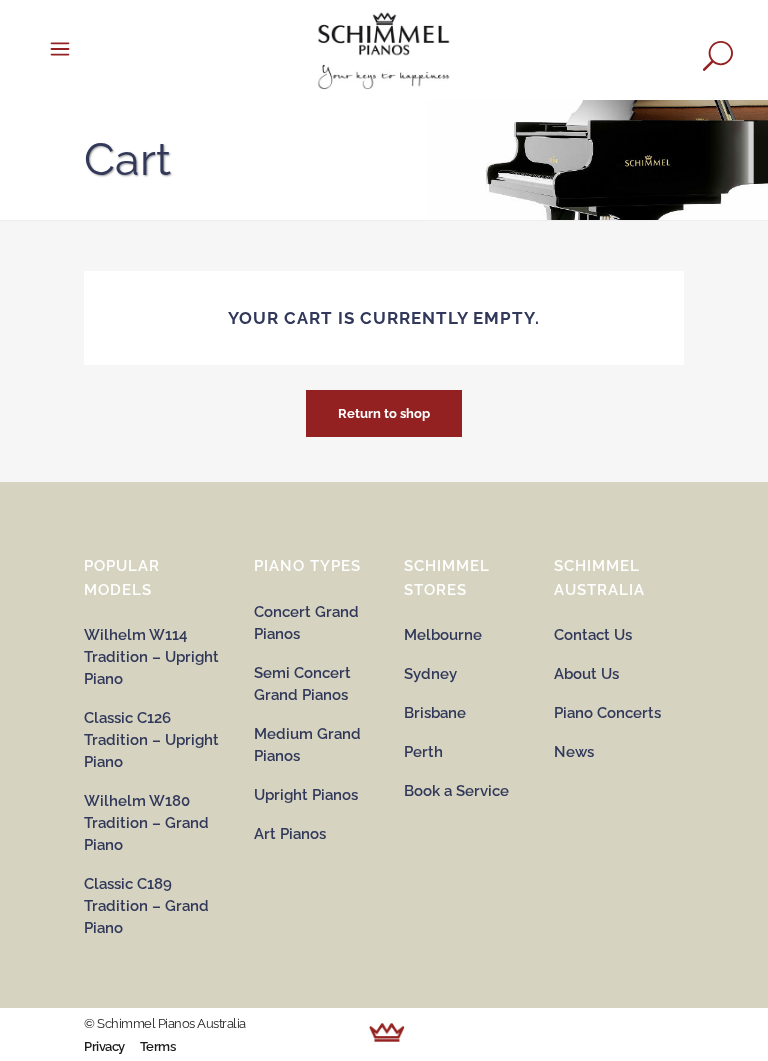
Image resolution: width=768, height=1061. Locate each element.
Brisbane (435, 713)
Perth (423, 752)
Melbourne (443, 635)
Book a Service (456, 791)
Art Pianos (290, 834)
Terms (158, 1046)
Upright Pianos (306, 795)
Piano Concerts (607, 713)
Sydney (430, 674)
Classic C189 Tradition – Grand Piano (146, 906)
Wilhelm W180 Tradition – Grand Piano (146, 823)
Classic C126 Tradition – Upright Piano (151, 740)
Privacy (104, 1046)
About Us (586, 674)
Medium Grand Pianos (307, 745)
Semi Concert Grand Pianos (302, 684)
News (574, 752)
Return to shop (384, 413)
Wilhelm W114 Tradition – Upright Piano (151, 657)
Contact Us (593, 635)
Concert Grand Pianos (306, 623)
